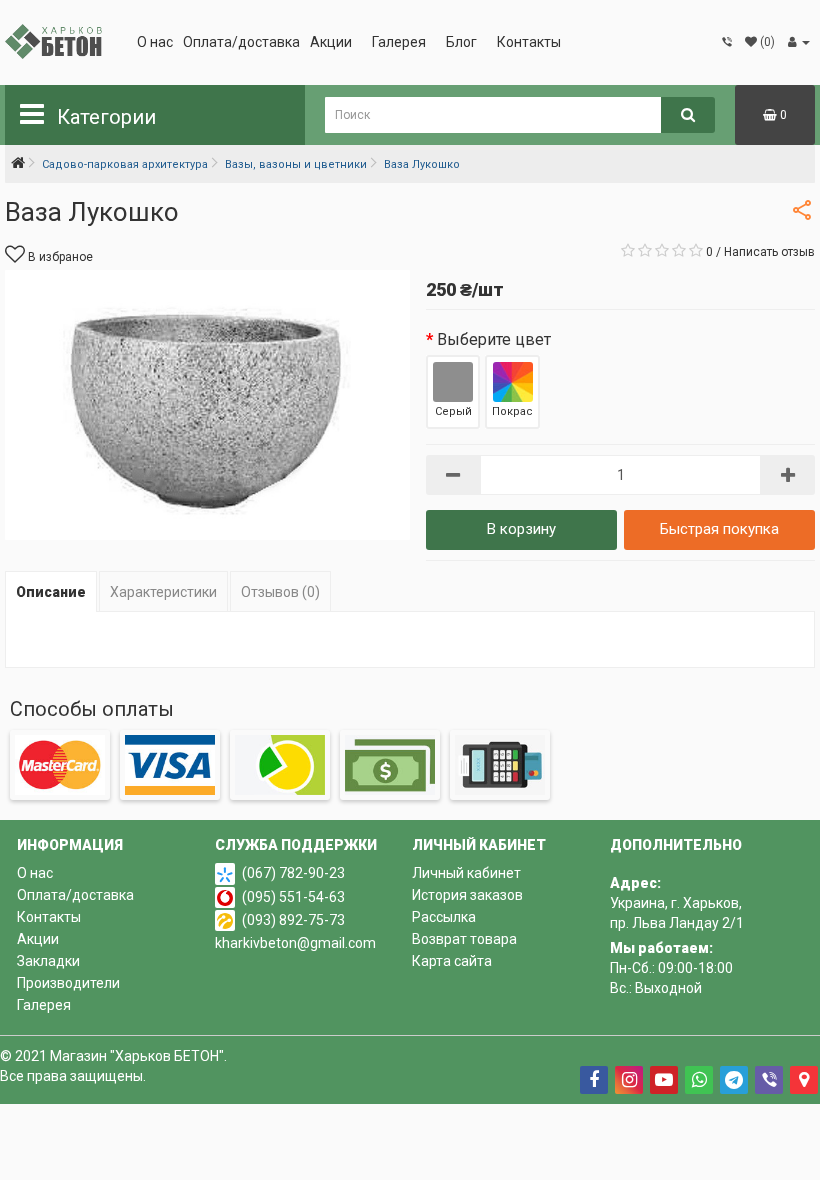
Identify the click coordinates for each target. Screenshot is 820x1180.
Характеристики (163, 592)
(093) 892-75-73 (293, 920)
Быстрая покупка (719, 529)
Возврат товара (464, 939)
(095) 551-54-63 (293, 897)
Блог (461, 42)
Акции (331, 42)
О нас (155, 42)
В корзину (521, 529)
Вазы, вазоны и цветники (296, 164)
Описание (51, 592)
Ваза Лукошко (422, 164)
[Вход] (799, 42)
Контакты (529, 42)
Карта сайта (452, 961)
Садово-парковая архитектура (125, 164)
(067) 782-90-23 (293, 873)
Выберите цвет (494, 339)
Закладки (48, 961)
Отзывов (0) (280, 592)
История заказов (467, 895)
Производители (68, 983)
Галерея (399, 42)
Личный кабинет (466, 873)
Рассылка (444, 917)
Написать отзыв (769, 252)
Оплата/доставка (241, 42)
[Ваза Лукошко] (207, 405)
